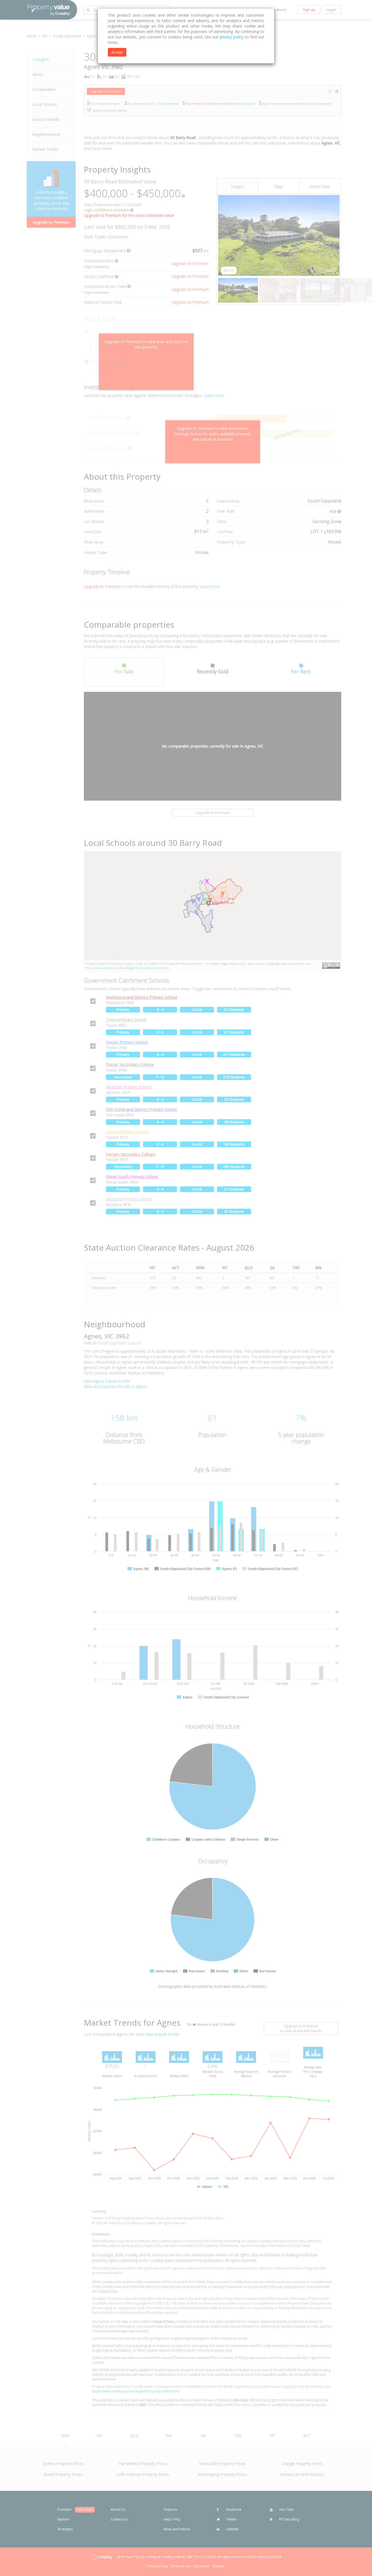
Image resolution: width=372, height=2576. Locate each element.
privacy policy (232, 37)
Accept (117, 52)
